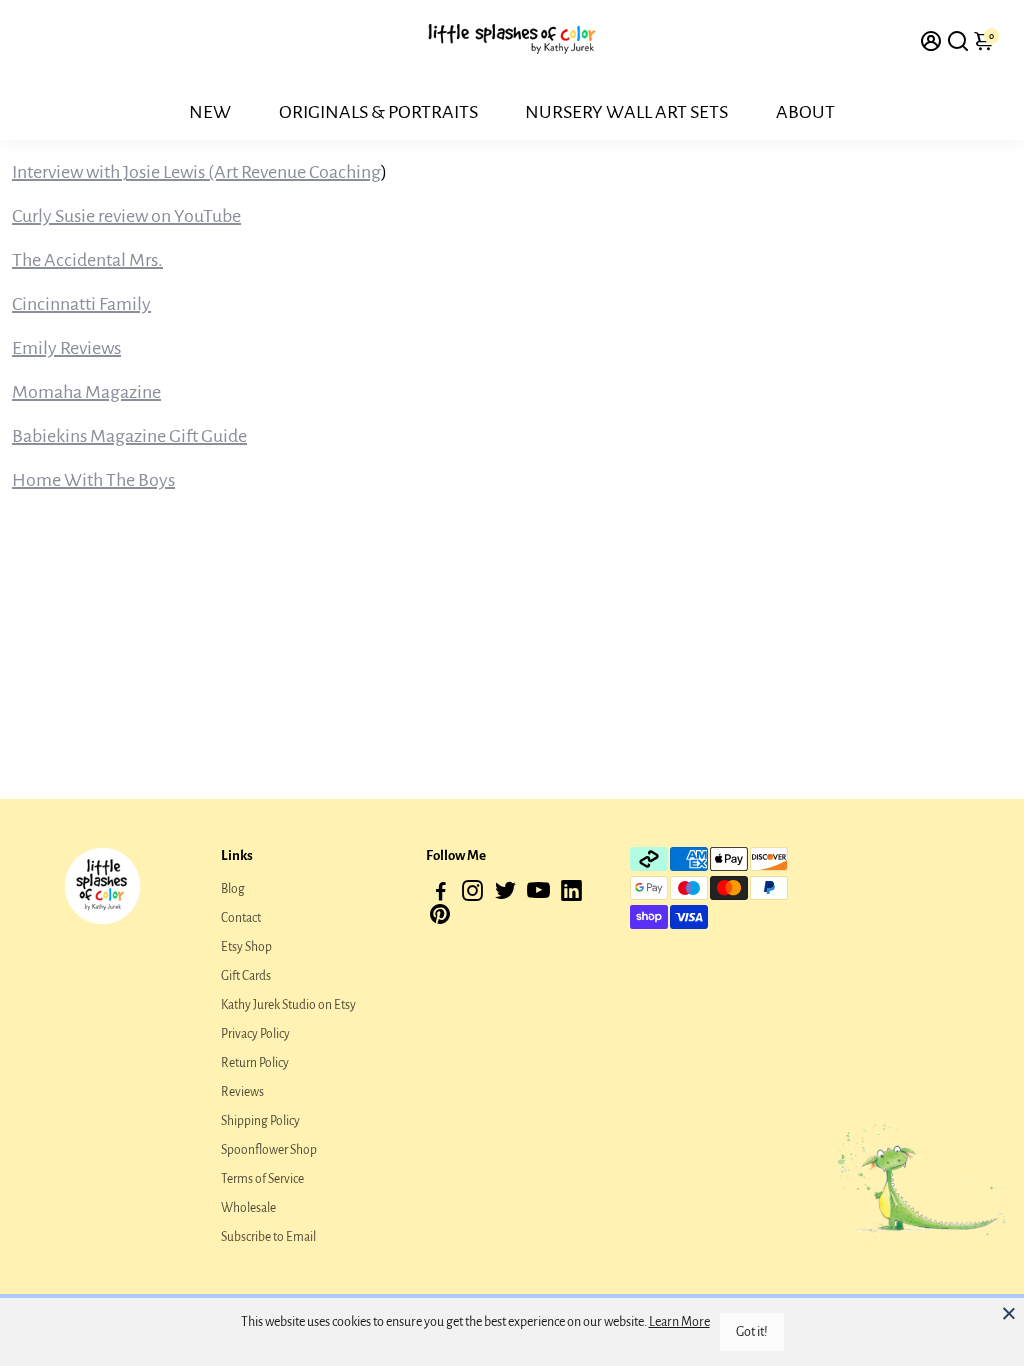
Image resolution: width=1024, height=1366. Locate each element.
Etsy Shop (246, 947)
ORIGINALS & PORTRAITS (378, 112)
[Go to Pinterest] (440, 919)
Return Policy (255, 1063)
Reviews (242, 1092)
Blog (233, 889)
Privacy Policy (255, 1034)
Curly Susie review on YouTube (126, 216)
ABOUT (805, 112)
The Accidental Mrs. (87, 260)
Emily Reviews (66, 348)
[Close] (1009, 1313)
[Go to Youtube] (538, 894)
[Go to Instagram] (472, 894)
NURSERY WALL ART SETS (626, 112)
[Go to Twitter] (505, 894)
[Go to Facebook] (441, 894)
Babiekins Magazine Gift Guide (129, 436)
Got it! (752, 1332)
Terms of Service (262, 1179)
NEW (210, 112)
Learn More (679, 1322)
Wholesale (248, 1208)
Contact (241, 918)
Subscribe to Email (268, 1237)
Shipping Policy (260, 1121)
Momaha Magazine (86, 392)
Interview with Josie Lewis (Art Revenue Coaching (196, 172)
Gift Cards (246, 976)
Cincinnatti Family (81, 304)
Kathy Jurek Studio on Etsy (288, 1005)
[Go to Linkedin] (571, 894)
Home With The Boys (93, 480)
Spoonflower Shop (269, 1150)
